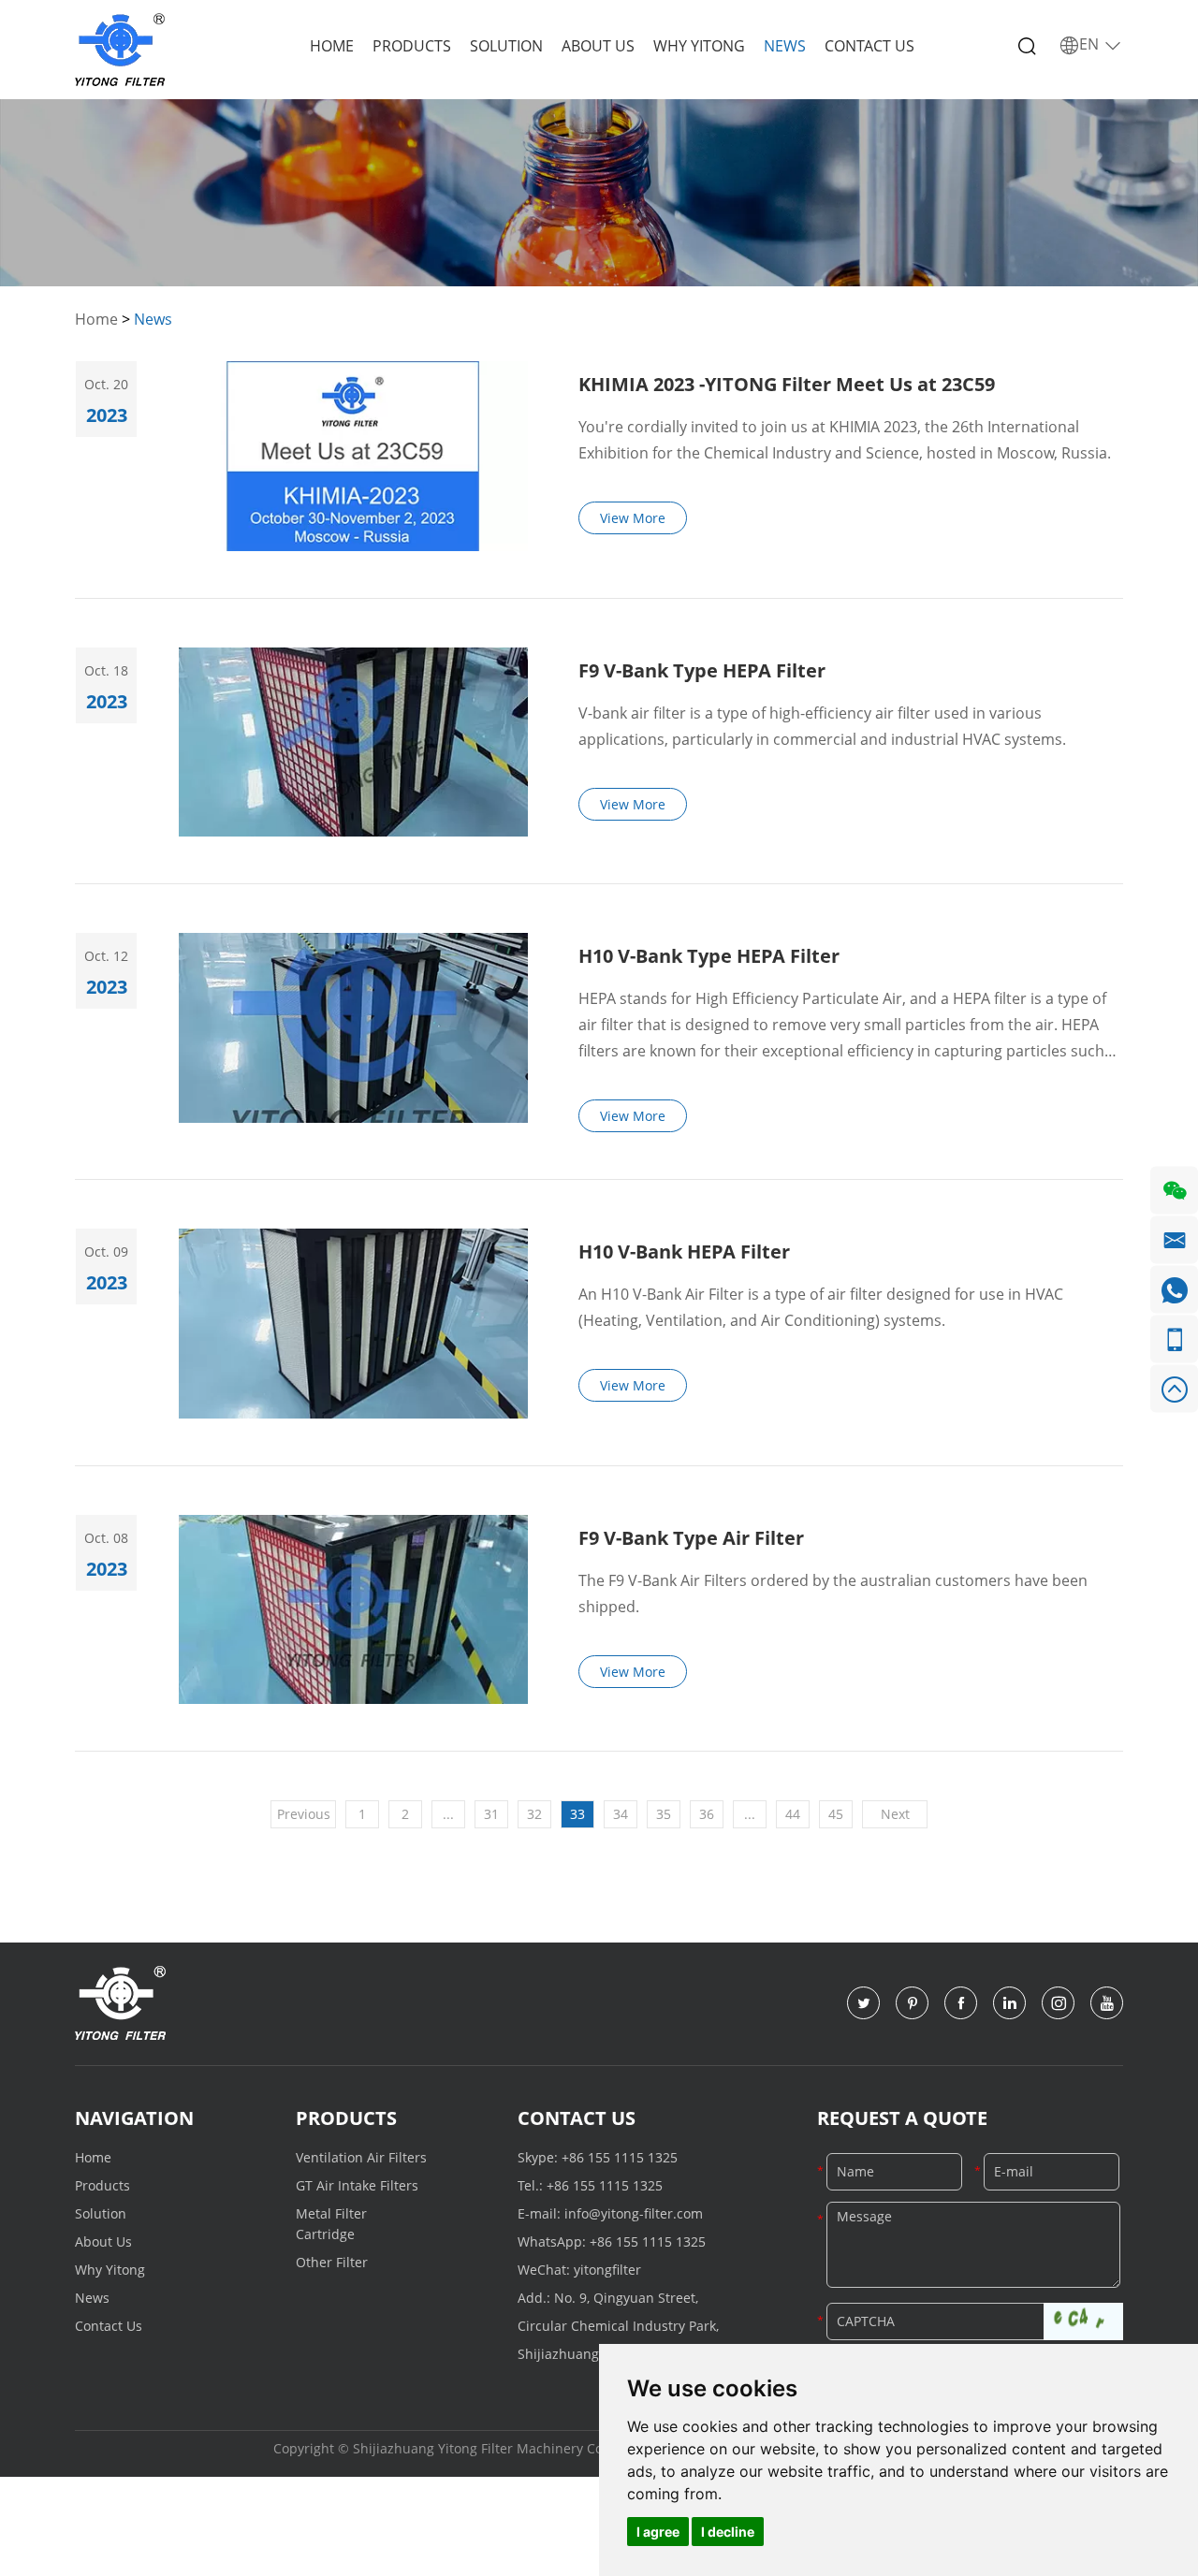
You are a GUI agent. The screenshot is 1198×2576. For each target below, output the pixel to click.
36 (707, 1814)
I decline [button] (728, 2532)
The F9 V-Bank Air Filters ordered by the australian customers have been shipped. (833, 1594)
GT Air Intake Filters (357, 2185)
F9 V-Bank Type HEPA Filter (702, 670)
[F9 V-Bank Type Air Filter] (353, 1610)
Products (412, 46)
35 (664, 1814)
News (785, 46)
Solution (506, 46)
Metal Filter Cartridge (331, 2224)
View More (633, 518)
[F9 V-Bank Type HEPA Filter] (353, 742)
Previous (304, 1814)
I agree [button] (658, 2532)
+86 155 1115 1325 (620, 2157)
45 (836, 1814)
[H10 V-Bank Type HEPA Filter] (353, 1028)
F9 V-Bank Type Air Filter (691, 1538)
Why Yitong (699, 46)
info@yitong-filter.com (634, 2213)
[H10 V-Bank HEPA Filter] (353, 1324)
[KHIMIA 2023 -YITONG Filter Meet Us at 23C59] (353, 456)
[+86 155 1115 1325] (1174, 1339)
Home (332, 46)
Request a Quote (902, 2118)
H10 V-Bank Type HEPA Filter (709, 956)
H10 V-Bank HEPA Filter (684, 1252)
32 (534, 1814)
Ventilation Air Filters (361, 2157)
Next (895, 1814)
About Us (598, 46)
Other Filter (332, 2262)
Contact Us (869, 46)
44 (793, 1814)
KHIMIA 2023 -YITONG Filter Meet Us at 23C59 (787, 384)
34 (621, 1814)
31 (491, 1814)
